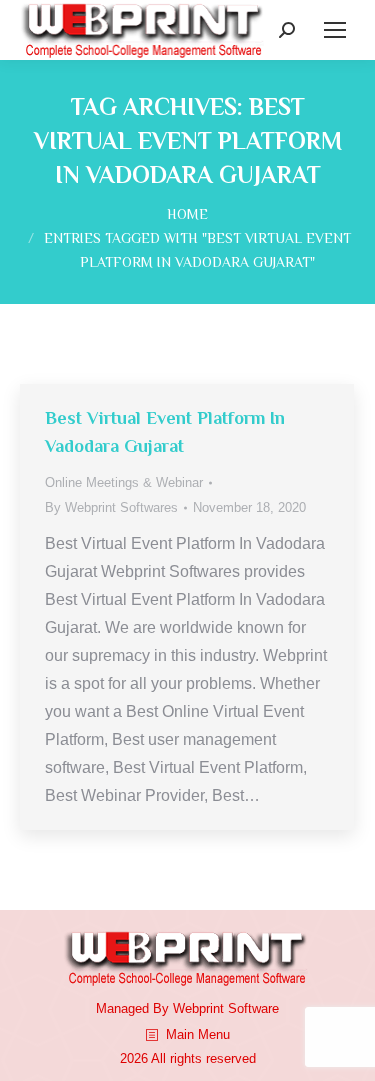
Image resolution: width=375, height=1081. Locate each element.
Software (253, 1008)
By (111, 507)
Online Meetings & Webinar (124, 482)
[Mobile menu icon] (335, 30)
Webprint (198, 1008)
